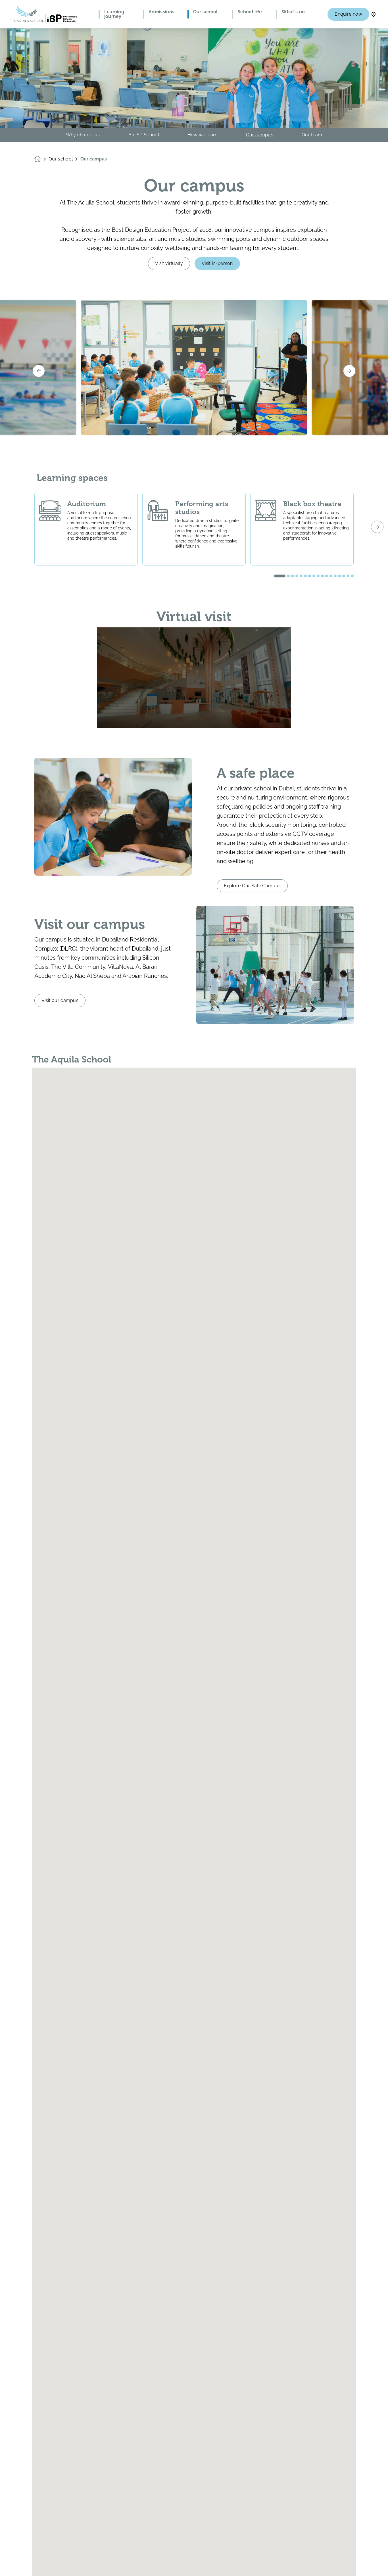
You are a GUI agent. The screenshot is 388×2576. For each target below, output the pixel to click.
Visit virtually (169, 263)
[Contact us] (374, 14)
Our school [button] (206, 12)
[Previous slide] (39, 371)
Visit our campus (60, 1000)
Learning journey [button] (114, 14)
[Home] (43, 14)
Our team (312, 135)
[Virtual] (194, 678)
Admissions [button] (161, 12)
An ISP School (144, 135)
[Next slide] (349, 371)
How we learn (203, 135)
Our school (61, 159)
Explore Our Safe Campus (252, 886)
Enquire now (348, 14)
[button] (280, 576)
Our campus (260, 135)
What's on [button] (293, 12)
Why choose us (83, 135)
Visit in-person (217, 263)
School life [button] (250, 12)
